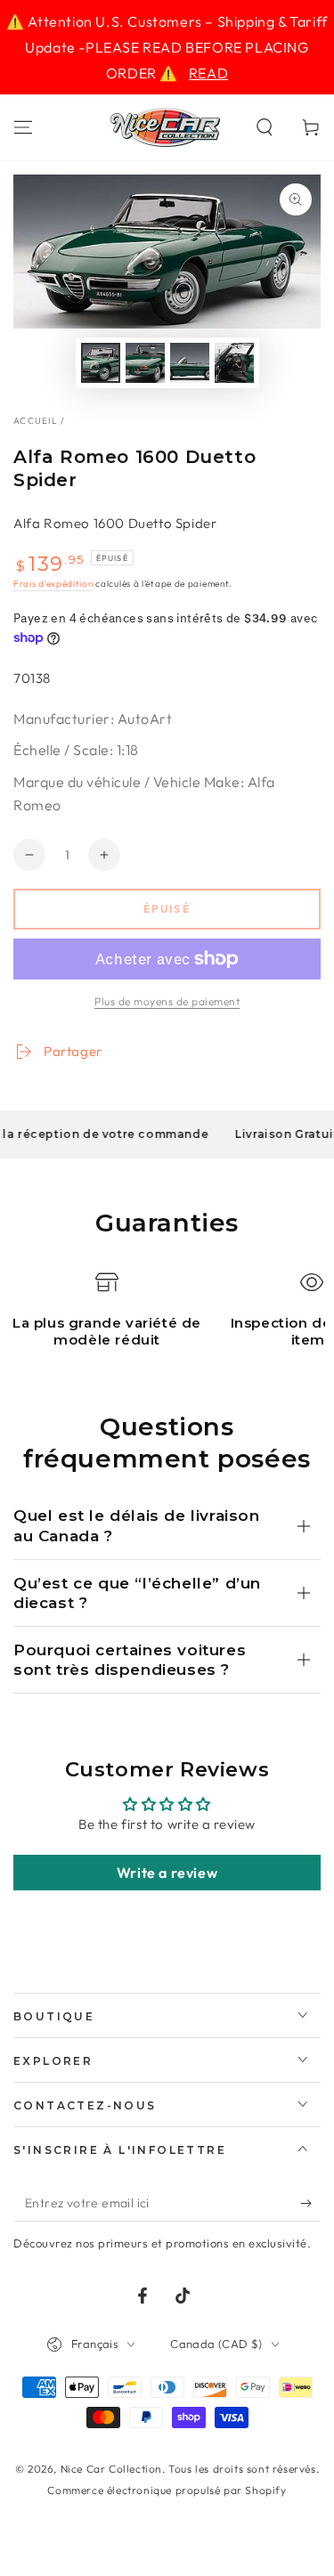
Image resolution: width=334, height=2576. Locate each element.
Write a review (167, 1873)
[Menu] (23, 127)
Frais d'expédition (53, 584)
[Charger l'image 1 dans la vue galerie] (101, 363)
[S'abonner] (310, 2204)
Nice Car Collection (111, 2469)
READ (208, 73)
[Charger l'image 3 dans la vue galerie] (190, 363)
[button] (265, 127)
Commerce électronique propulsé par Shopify (167, 2490)
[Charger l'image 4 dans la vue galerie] (234, 363)
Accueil (36, 421)
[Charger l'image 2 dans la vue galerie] (145, 363)
